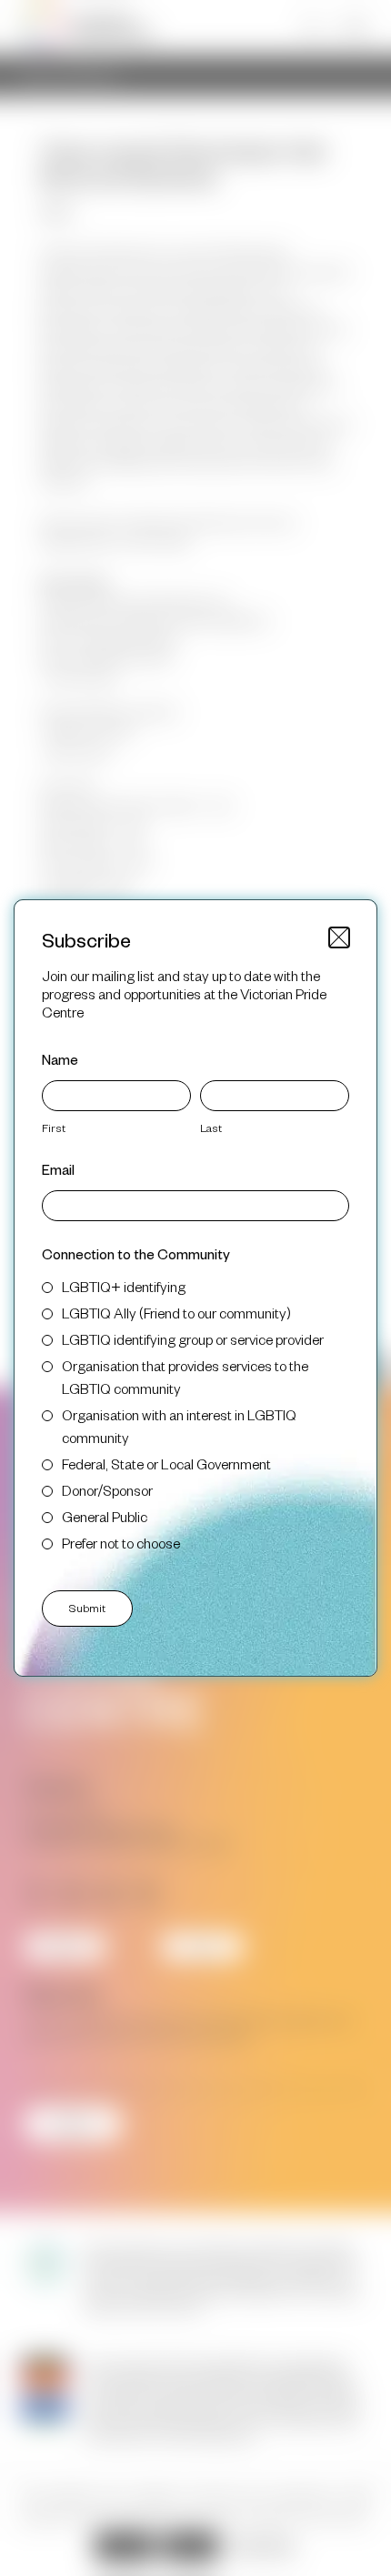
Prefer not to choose (121, 1543)
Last (211, 1128)
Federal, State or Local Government (166, 1463)
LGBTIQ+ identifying (124, 1286)
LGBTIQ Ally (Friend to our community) (176, 1313)
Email (58, 1169)
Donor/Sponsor (107, 1490)
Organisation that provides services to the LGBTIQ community (185, 1377)
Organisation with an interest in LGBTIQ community (179, 1426)
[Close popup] (339, 937)
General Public (105, 1516)
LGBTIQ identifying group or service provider (193, 1339)
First (54, 1128)
